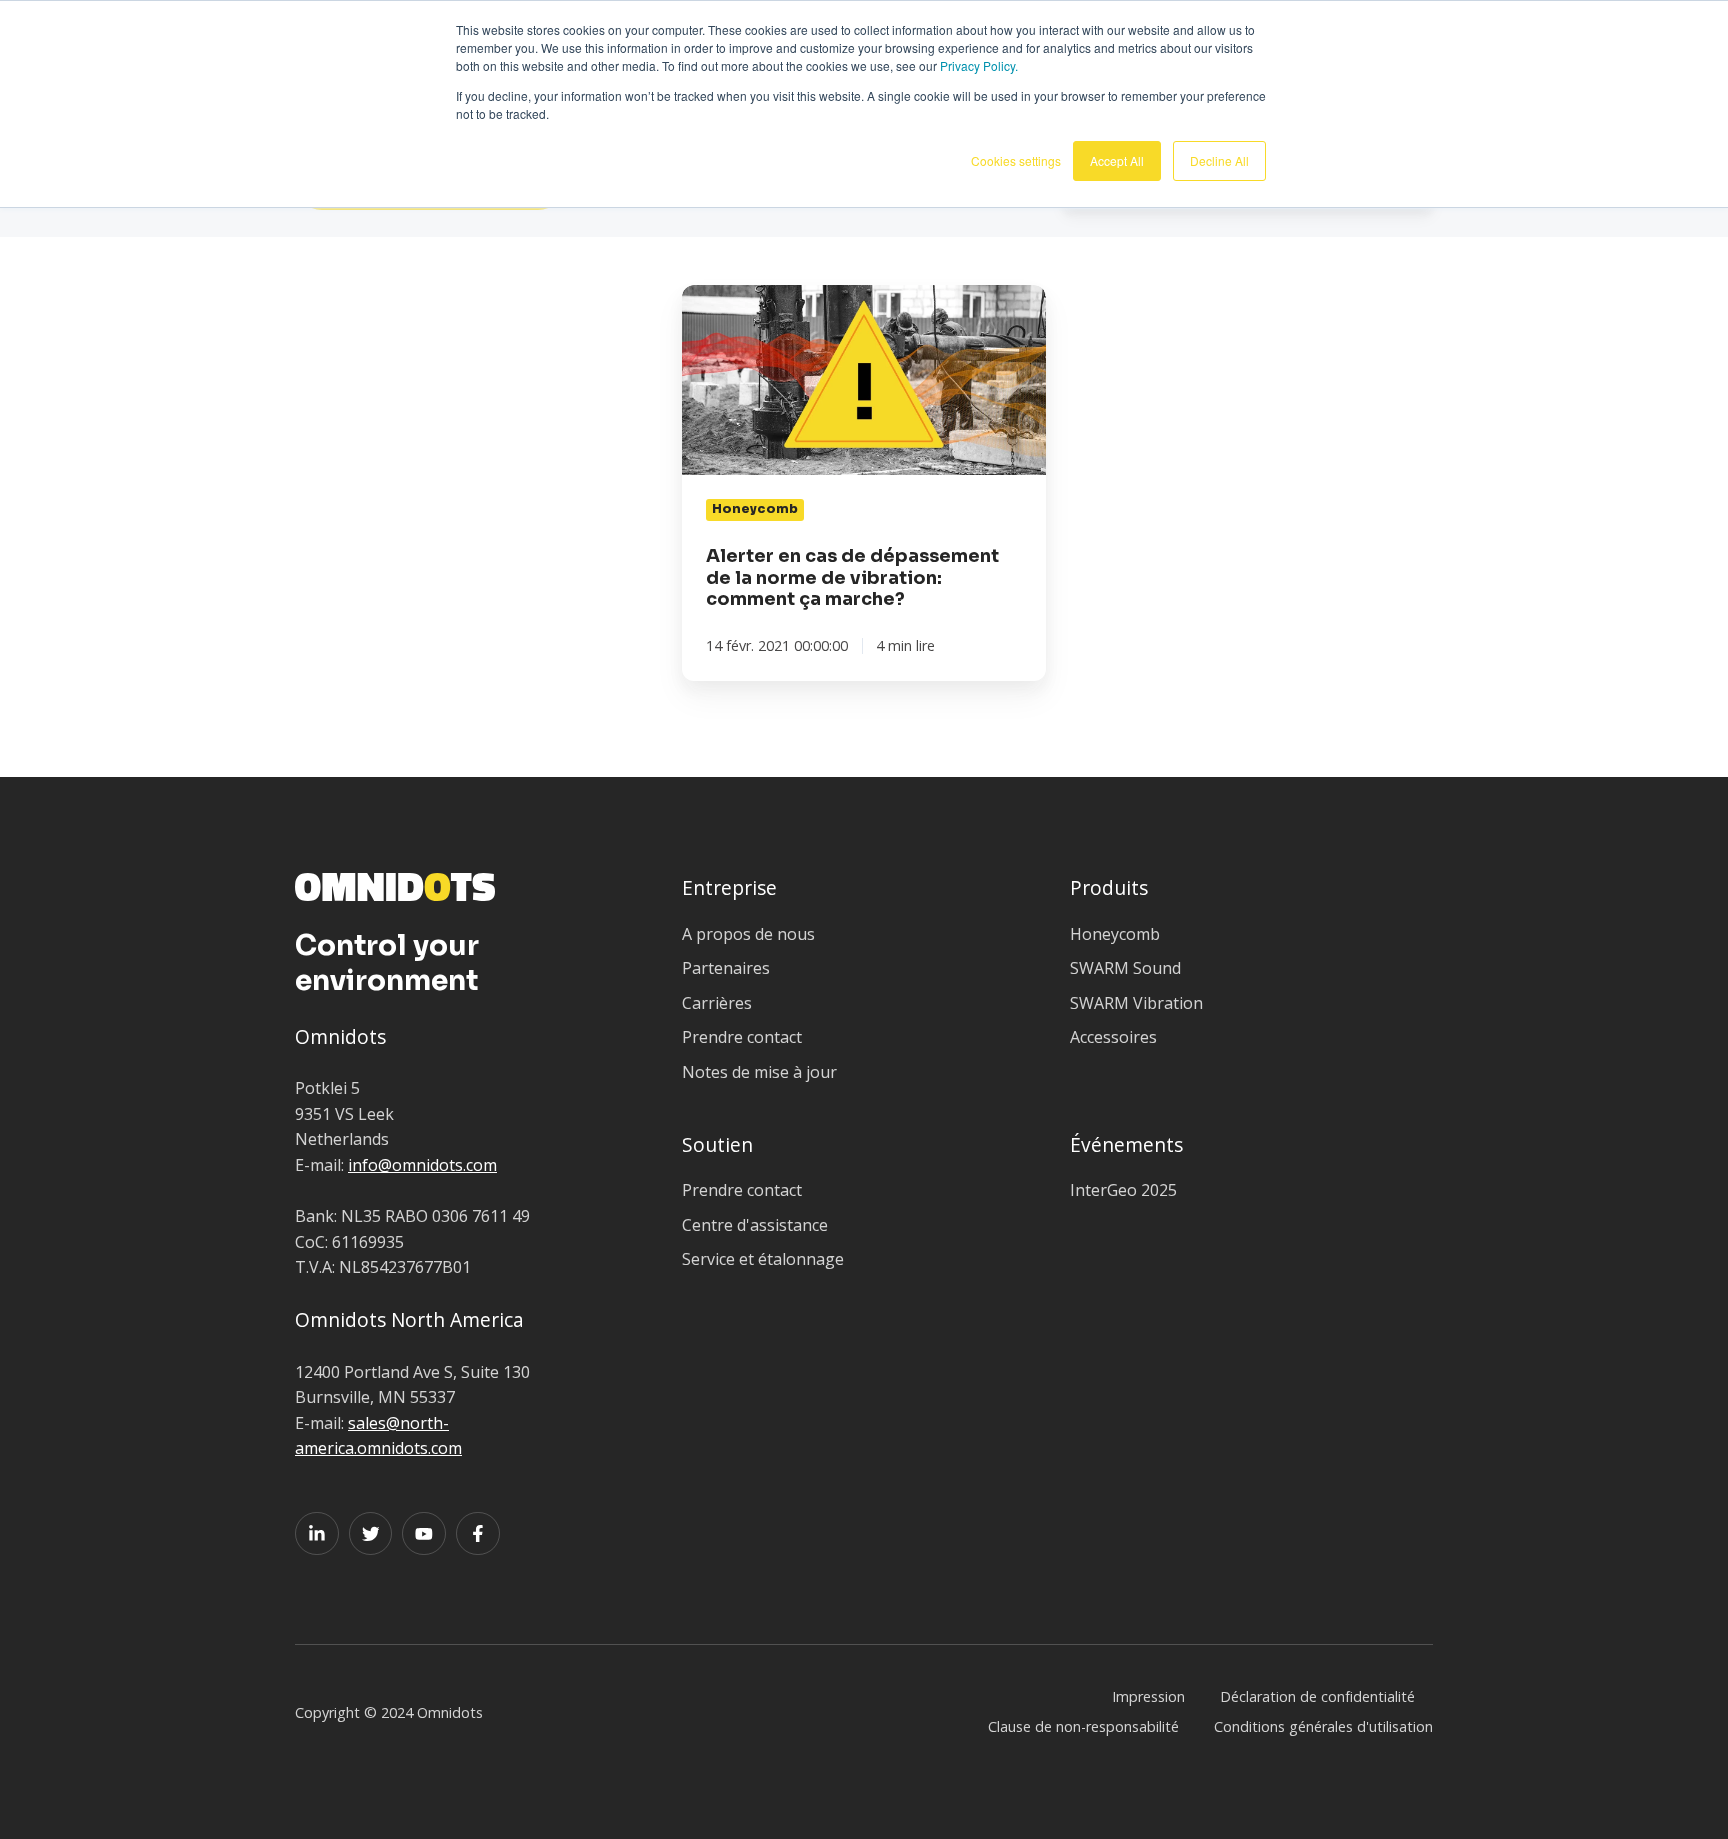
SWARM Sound (1125, 968)
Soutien (717, 1144)
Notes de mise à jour (759, 1072)
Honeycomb (1115, 934)
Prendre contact (742, 1037)
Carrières (717, 1003)
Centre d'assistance (755, 1225)
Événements (1126, 1144)
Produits (1109, 887)
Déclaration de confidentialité (1317, 1696)
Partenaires (726, 968)
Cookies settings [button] (1016, 160)
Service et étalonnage (763, 1259)
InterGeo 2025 (1123, 1190)
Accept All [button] (1117, 160)
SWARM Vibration (1136, 1003)
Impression (1148, 1696)
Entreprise (729, 887)
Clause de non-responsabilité (1083, 1726)
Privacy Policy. (979, 65)
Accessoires (1113, 1037)
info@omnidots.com (422, 1165)
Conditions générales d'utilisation (1323, 1726)
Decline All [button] (1219, 160)
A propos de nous (748, 934)
